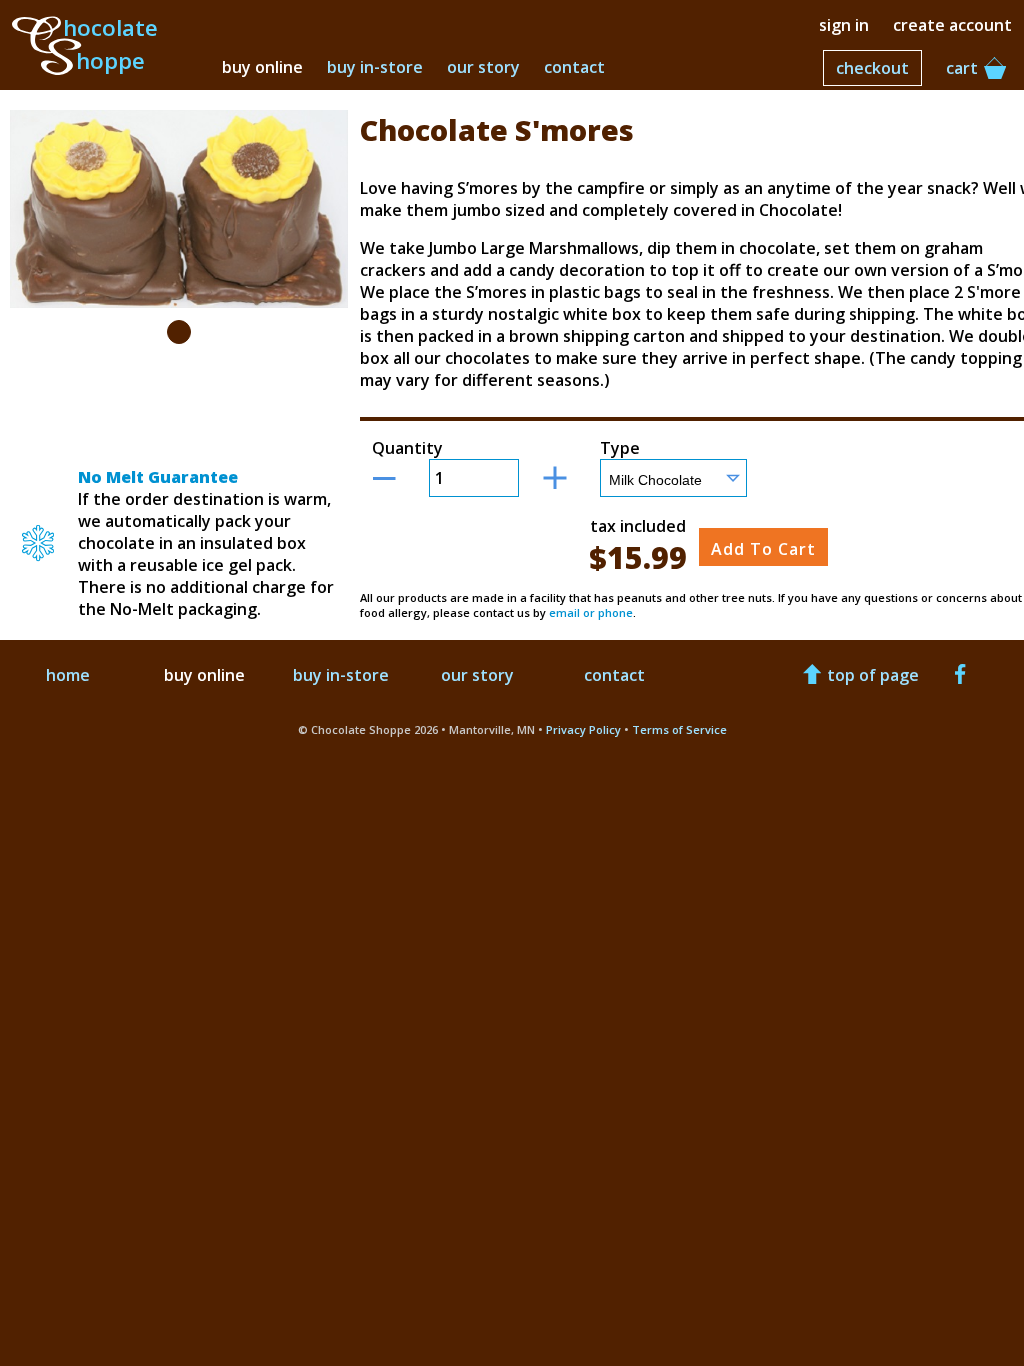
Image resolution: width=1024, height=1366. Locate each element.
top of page (873, 675)
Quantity (407, 448)
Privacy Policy (583, 729)
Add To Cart (763, 549)
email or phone (591, 612)
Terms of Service (679, 729)
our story (483, 67)
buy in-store (375, 67)
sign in (844, 25)
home (68, 675)
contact (574, 67)
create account (952, 25)
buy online (262, 67)
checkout (872, 68)
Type (620, 448)
